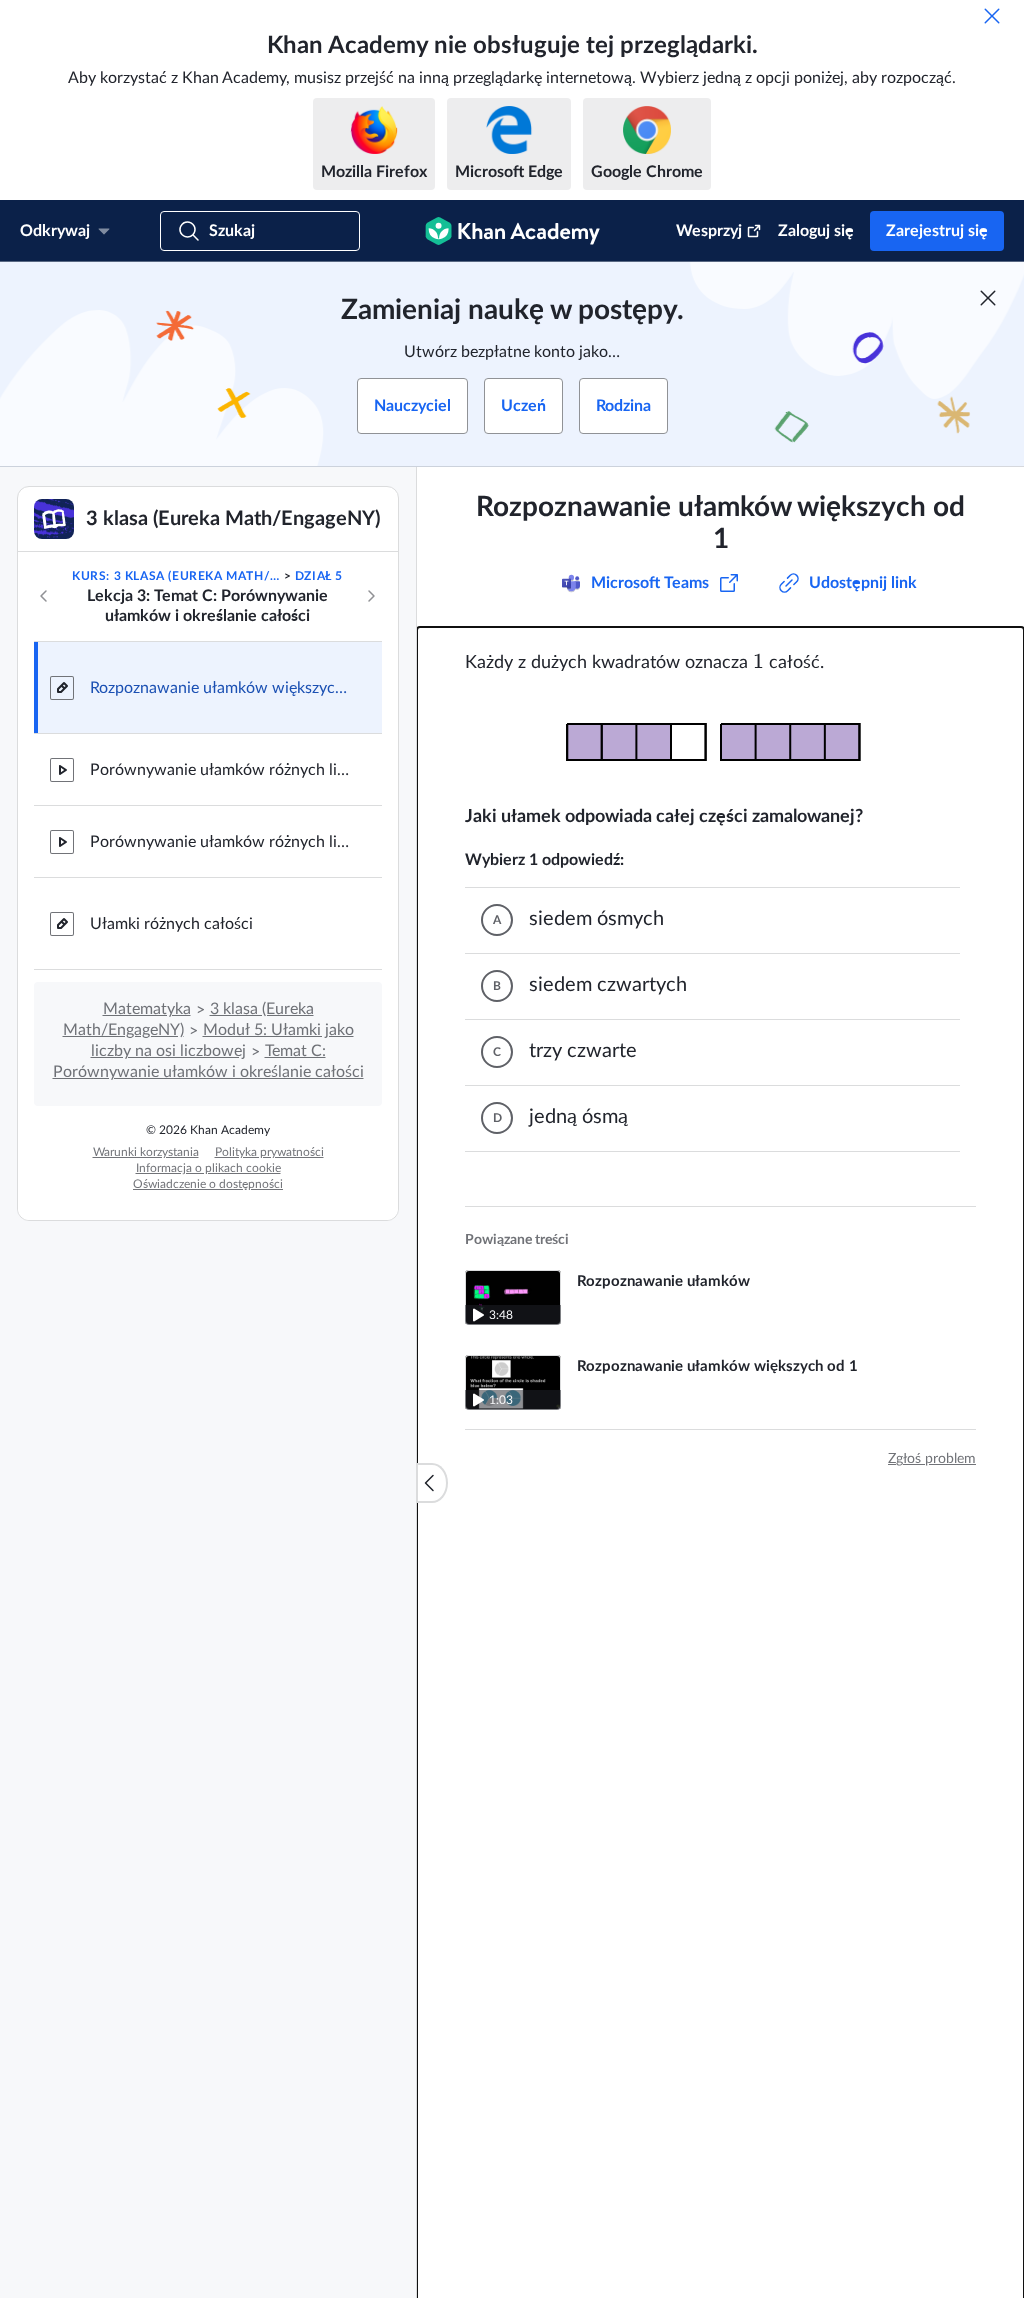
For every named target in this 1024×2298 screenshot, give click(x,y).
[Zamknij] (992, 16)
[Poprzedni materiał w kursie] (44, 596)
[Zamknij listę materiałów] (432, 1483)
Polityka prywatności (269, 1152)
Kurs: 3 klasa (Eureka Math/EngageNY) (176, 576)
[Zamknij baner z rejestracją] (988, 298)
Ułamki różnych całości (171, 924)
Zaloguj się (816, 231)
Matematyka (147, 1009)
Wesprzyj (709, 231)
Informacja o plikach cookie (208, 1168)
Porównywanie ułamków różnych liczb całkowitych (220, 842)
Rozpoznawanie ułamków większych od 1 (220, 688)
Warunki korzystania (146, 1152)
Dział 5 (319, 576)
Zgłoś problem (932, 1459)
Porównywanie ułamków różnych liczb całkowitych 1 (220, 770)
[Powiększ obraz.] (721, 740)
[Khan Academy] (512, 231)
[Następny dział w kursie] (371, 596)
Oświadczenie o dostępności (208, 1184)
